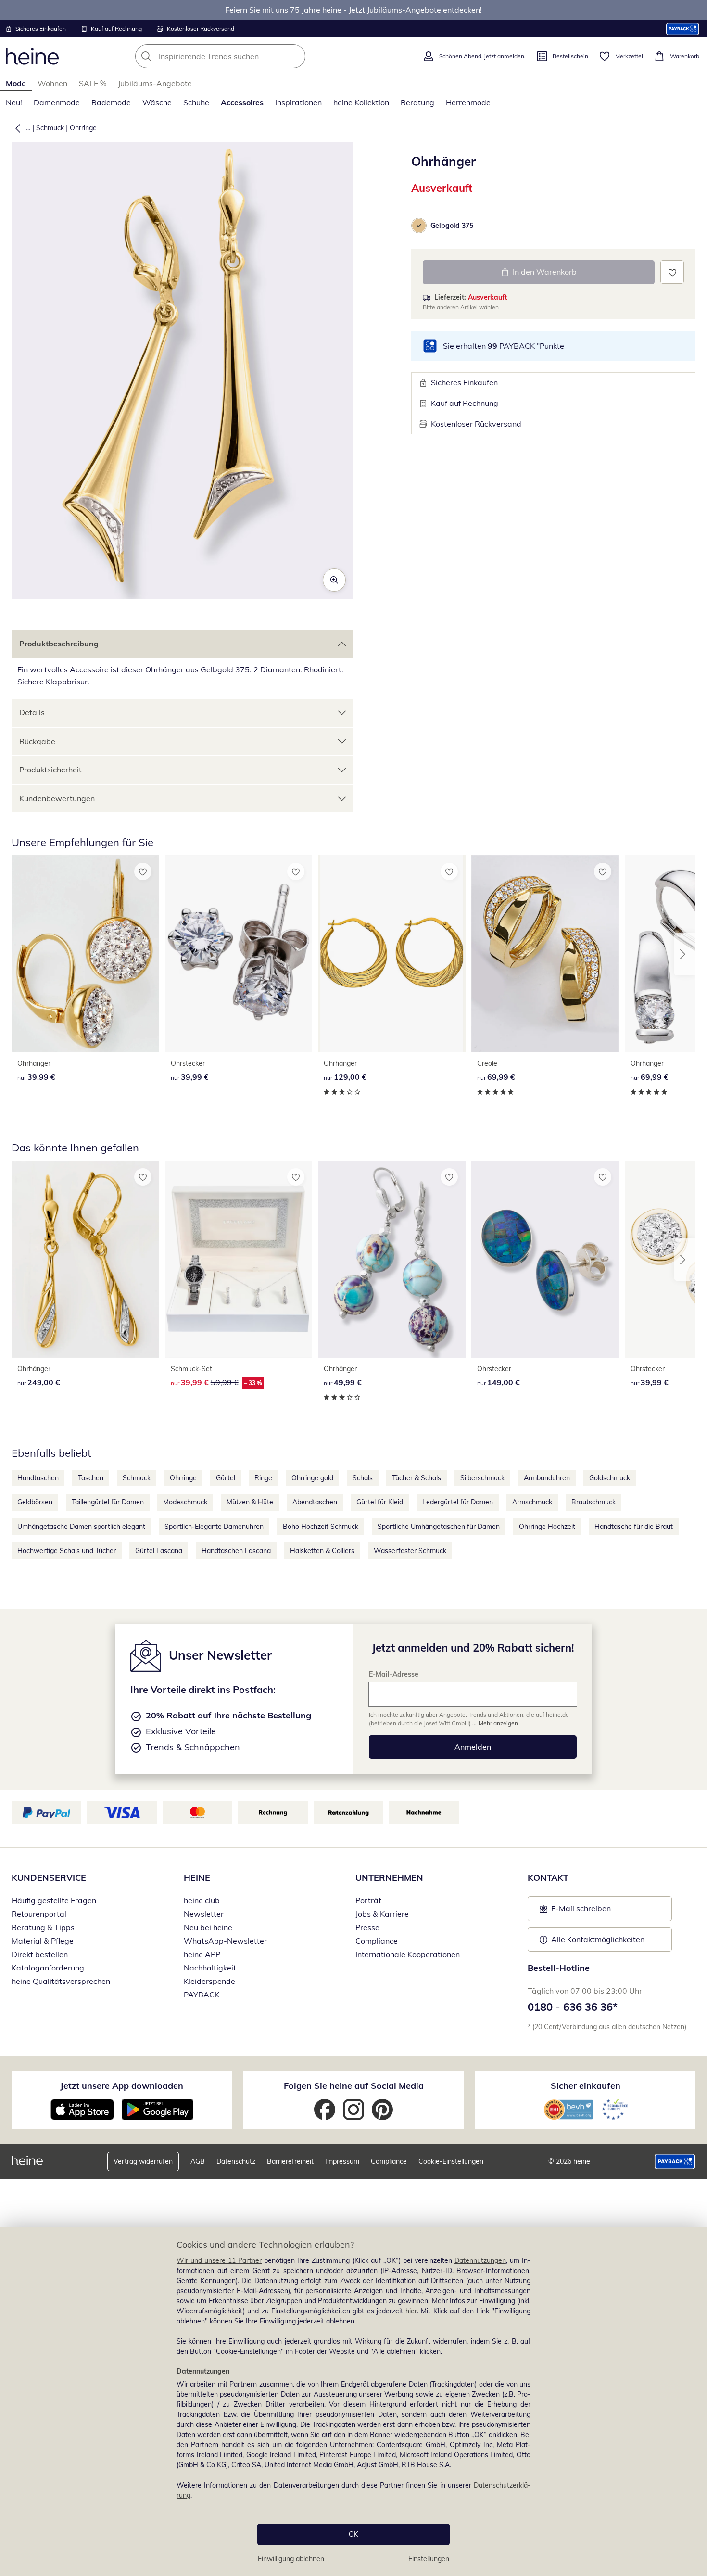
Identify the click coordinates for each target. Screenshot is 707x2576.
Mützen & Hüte (250, 1502)
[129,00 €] (392, 954)
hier (411, 2311)
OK (353, 2534)
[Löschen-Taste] (295, 56)
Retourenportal (39, 1914)
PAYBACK (202, 1995)
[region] (353, 2402)
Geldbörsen (35, 1502)
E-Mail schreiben (575, 1911)
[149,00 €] (545, 1259)
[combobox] (241, 56)
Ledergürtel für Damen (458, 1502)
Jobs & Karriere (382, 1914)
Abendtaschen (315, 1502)
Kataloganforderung (48, 1968)
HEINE (197, 1877)
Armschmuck (532, 1502)
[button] (16, 128)
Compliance (377, 1941)
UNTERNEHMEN (389, 1877)
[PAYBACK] (683, 29)
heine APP (202, 1954)
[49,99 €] (392, 1259)
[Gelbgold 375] (419, 226)
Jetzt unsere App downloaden (122, 2086)
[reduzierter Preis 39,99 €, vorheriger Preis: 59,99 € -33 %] (239, 1259)
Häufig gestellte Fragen (54, 1900)
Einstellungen (429, 2559)
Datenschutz (236, 2161)
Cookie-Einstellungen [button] (451, 2161)
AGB (198, 2161)
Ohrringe (83, 128)
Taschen (91, 1478)
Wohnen (52, 83)
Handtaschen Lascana (236, 1551)
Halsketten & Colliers (322, 1551)
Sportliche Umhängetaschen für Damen (439, 1527)
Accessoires (242, 102)
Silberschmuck (482, 1478)
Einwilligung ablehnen (291, 2559)
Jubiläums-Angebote (155, 83)
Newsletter (204, 1914)
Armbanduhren (547, 1478)
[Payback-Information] (675, 2161)
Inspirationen (298, 102)
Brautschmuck (593, 1502)
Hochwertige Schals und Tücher (67, 1551)
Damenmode (57, 102)
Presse (367, 1927)
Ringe (263, 1478)
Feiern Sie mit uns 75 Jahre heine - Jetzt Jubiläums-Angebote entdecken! (353, 10)
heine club (202, 1900)
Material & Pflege (43, 1941)
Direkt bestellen (40, 1954)
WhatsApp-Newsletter (225, 1941)
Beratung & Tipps (43, 1927)
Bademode (111, 102)
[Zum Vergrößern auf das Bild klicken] (334, 580)
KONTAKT (548, 1877)
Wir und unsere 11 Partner (219, 2260)
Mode (16, 83)
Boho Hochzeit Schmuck (321, 1527)
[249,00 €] (85, 1259)
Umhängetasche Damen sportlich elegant (81, 1527)
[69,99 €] (545, 954)
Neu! (14, 102)
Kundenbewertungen (57, 798)
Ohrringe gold (312, 1478)
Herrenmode (468, 102)
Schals (363, 1478)
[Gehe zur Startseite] (32, 56)
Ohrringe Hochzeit (547, 1527)
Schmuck (50, 128)
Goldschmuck (610, 1478)
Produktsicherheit (50, 770)
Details (32, 712)
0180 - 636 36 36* (573, 2007)
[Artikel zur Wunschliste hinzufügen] (672, 272)
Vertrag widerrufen (143, 2161)
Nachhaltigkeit (210, 1968)
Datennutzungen (480, 2260)
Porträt (368, 1900)
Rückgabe (37, 741)
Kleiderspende (209, 1981)
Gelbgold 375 (452, 226)
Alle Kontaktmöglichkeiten (598, 1939)
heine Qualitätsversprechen (61, 1981)
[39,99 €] (85, 954)
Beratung (417, 102)
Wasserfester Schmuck (410, 1551)
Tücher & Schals (417, 1478)
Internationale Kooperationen (408, 1954)
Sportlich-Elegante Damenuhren (214, 1527)
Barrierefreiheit (290, 2161)
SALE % (93, 83)
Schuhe (196, 102)
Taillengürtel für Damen (108, 1502)
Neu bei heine (208, 1927)
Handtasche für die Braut (634, 1527)
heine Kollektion (361, 102)
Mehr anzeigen (498, 1723)
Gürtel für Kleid (380, 1502)
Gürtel (226, 1478)
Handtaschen (38, 1478)
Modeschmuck (185, 1502)
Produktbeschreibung (59, 644)
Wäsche (157, 102)
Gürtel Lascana (159, 1551)
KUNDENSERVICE (49, 1877)
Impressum (342, 2161)
